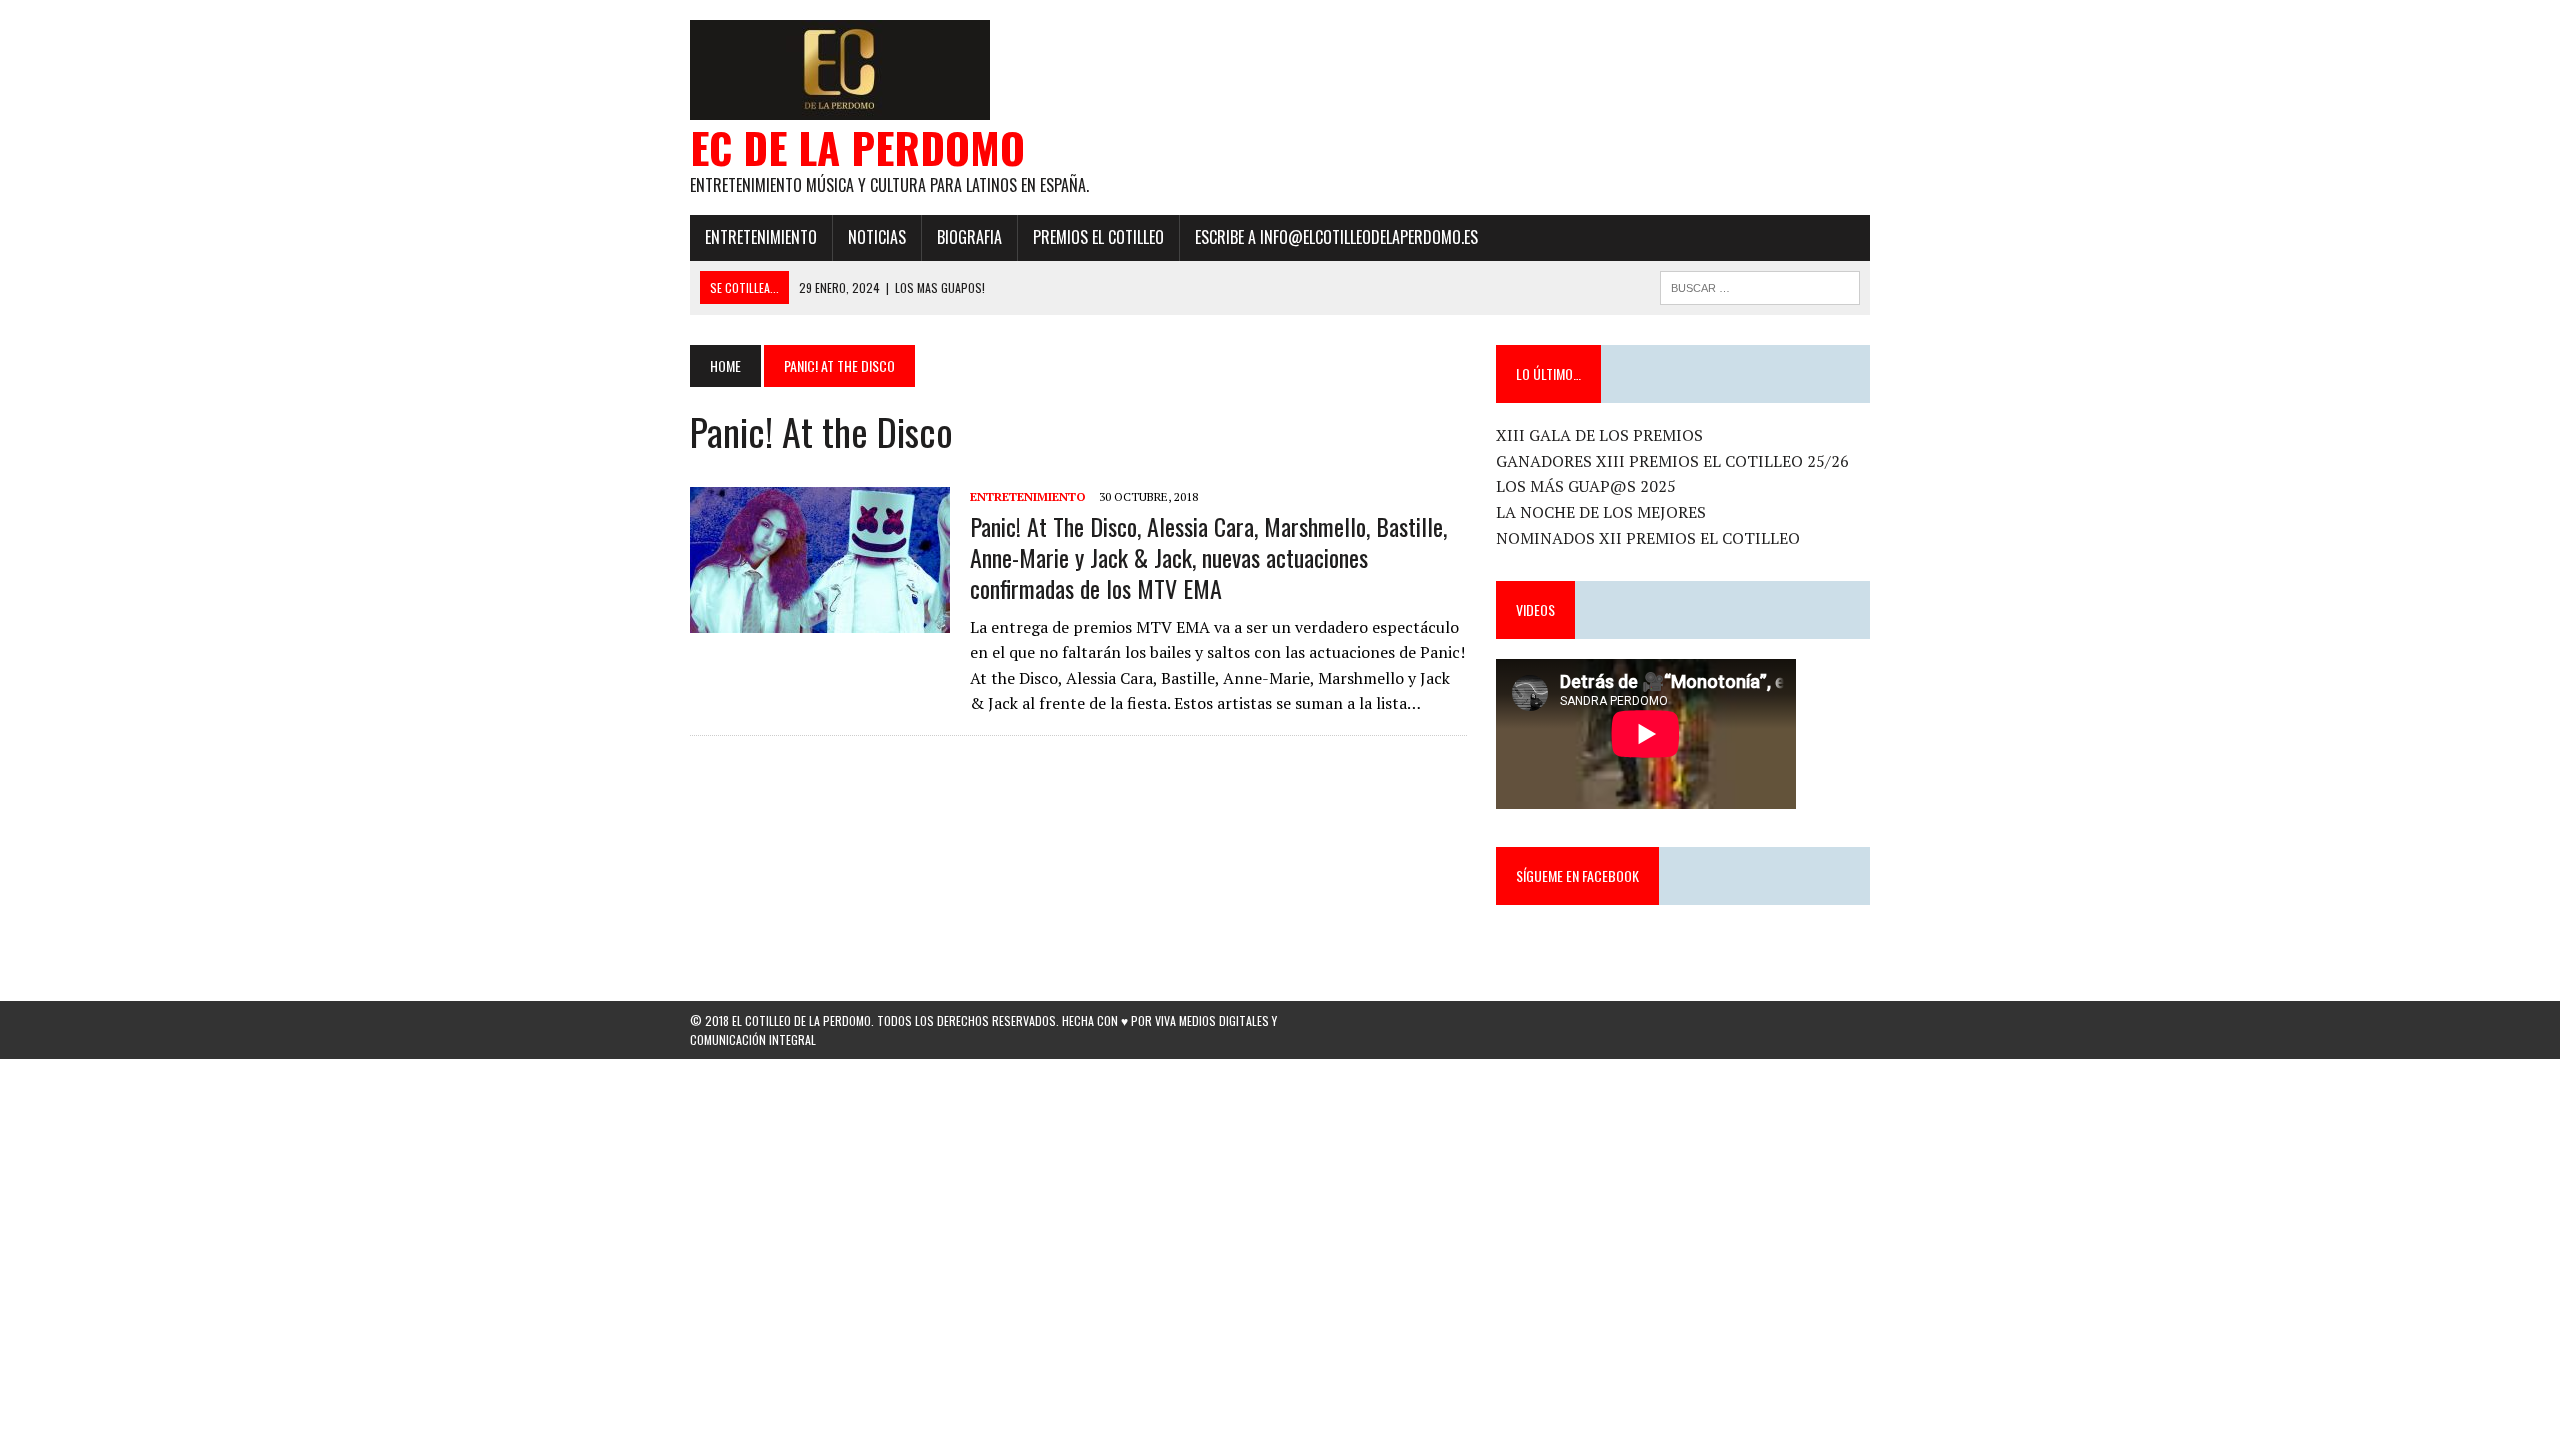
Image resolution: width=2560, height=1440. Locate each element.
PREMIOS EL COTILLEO (1098, 237)
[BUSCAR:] (1760, 285)
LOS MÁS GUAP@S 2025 (1586, 486)
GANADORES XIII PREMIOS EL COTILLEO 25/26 (1672, 461)
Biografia (969, 237)
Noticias (877, 237)
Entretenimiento (761, 237)
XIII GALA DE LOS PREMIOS (1599, 435)
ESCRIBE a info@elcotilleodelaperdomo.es (1336, 237)
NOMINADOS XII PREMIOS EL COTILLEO (1648, 538)
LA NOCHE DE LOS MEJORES (1601, 512)
